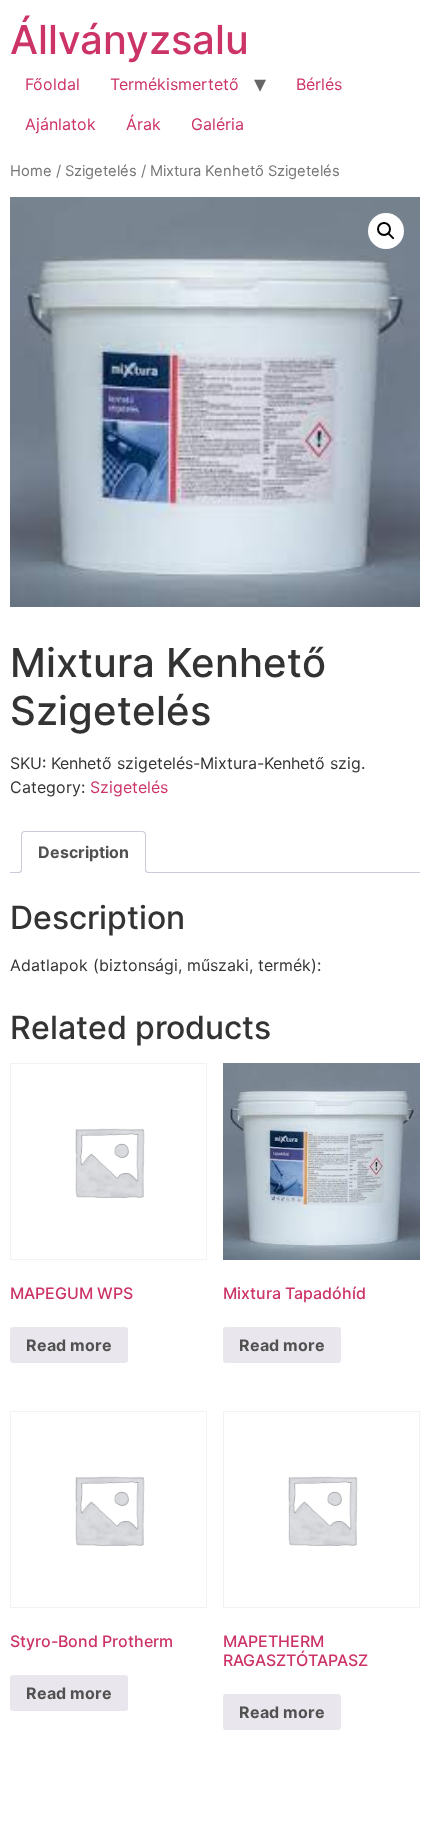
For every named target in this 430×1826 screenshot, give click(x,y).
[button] (386, 231)
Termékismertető (174, 84)
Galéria (217, 124)
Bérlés (319, 84)
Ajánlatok (60, 124)
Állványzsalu (129, 39)
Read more (69, 1345)
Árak (143, 124)
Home (31, 171)
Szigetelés (101, 171)
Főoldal (52, 84)
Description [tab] (83, 852)
